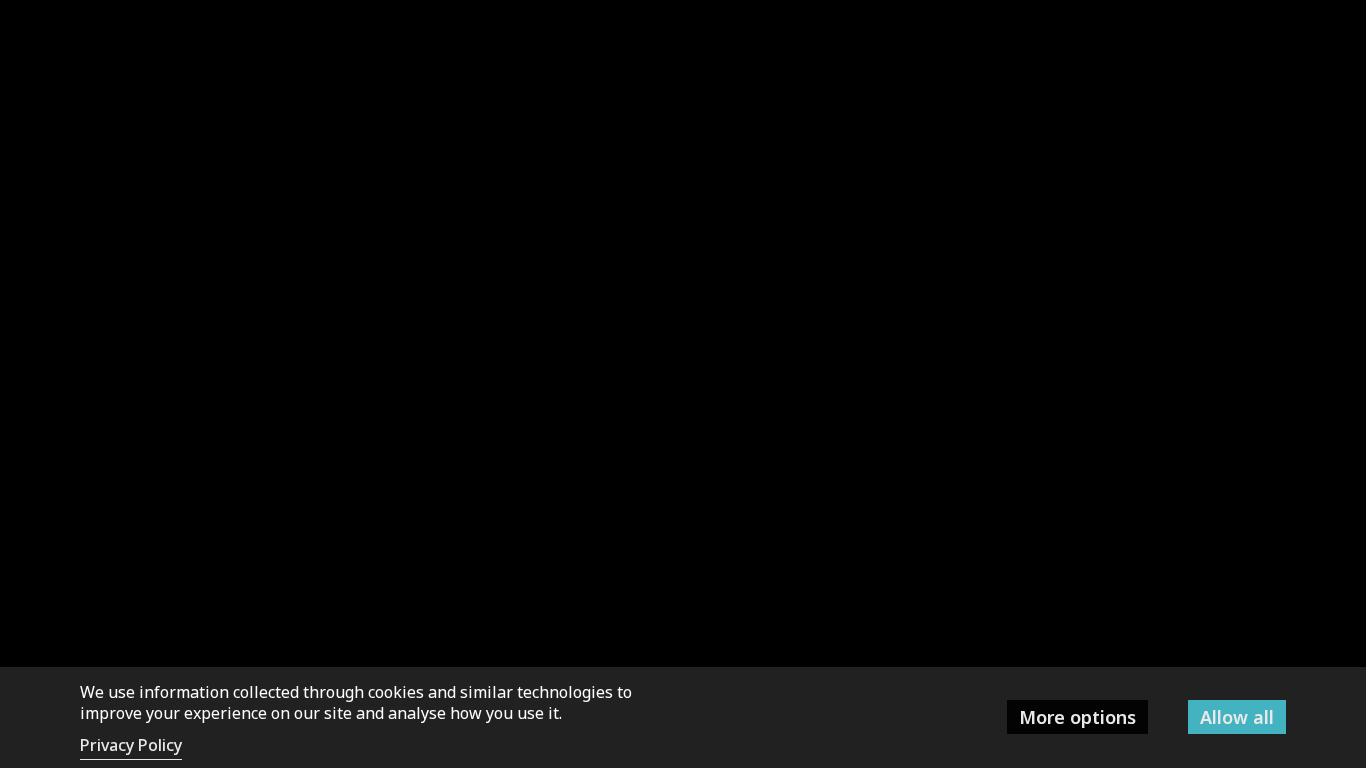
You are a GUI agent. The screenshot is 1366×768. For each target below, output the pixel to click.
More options (1077, 717)
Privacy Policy (131, 745)
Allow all (1237, 717)
